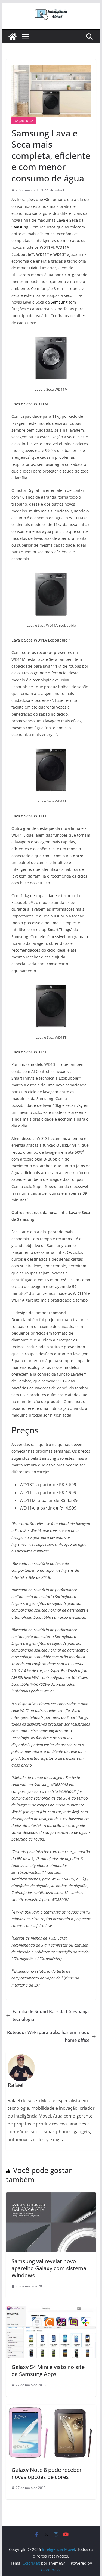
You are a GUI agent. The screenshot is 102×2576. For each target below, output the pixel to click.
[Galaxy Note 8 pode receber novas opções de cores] (51, 2409)
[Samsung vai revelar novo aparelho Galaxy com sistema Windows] (51, 2196)
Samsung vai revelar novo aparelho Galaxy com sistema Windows (49, 2268)
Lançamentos (24, 121)
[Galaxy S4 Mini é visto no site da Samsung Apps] (51, 2310)
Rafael (59, 190)
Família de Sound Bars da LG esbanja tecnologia (51, 2015)
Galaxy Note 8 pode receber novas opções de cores (47, 2473)
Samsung (20, 227)
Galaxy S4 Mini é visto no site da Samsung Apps (48, 2371)
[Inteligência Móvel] (13, 37)
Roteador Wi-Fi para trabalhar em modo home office (48, 2036)
